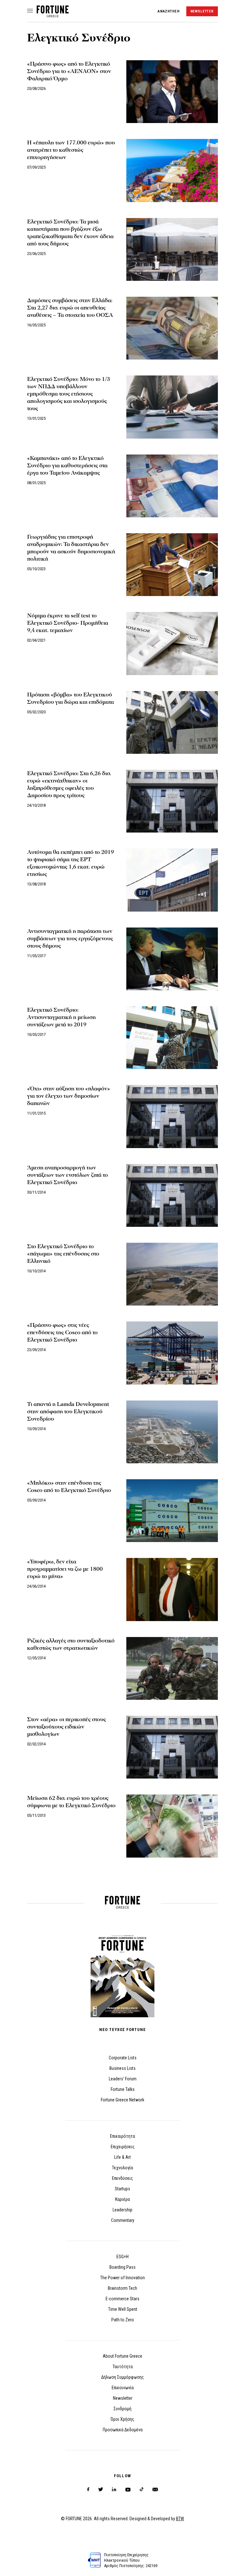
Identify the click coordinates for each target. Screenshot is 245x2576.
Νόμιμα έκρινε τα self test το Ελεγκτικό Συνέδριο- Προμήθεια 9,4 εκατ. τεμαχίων (68, 623)
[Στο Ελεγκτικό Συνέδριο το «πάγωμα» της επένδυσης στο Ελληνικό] (172, 1274)
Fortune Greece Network (122, 2100)
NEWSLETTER (202, 11)
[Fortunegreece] (53, 15)
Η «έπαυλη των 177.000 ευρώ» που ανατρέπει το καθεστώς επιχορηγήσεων (71, 150)
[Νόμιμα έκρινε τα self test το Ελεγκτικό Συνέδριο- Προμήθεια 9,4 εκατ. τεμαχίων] (172, 643)
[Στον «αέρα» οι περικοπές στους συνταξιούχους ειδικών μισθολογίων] (172, 1747)
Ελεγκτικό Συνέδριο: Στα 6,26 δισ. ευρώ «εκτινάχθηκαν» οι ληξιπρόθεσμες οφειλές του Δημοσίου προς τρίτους (69, 784)
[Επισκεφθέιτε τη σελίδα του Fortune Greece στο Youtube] (128, 2491)
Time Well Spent (123, 2309)
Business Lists (122, 2068)
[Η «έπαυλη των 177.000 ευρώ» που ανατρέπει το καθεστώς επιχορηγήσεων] (172, 170)
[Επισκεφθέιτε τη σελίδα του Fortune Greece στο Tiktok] (142, 2489)
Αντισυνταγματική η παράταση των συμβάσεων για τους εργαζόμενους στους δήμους (70, 939)
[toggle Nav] (30, 11)
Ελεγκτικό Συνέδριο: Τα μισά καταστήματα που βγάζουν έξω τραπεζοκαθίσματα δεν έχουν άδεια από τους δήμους (70, 233)
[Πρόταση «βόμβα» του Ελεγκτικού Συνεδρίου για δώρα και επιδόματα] (172, 722)
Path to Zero (123, 2320)
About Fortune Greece (122, 2356)
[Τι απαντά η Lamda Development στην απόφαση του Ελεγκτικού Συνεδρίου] (172, 1432)
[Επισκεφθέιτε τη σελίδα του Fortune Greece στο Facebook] (88, 2489)
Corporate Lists (123, 2058)
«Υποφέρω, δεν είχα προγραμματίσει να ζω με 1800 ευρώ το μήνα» (65, 1569)
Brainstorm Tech (122, 2288)
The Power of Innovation (122, 2278)
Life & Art (122, 2157)
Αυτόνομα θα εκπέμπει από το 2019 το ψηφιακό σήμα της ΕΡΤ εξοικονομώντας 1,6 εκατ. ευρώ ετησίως (71, 863)
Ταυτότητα (123, 2367)
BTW (180, 2519)
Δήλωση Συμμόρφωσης (122, 2377)
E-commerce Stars (122, 2299)
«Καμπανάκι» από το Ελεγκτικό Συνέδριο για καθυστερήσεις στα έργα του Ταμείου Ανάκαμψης (67, 466)
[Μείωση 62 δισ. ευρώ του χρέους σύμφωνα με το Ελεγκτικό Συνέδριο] (172, 1826)
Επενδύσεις (122, 2178)
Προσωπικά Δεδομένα (123, 2430)
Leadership (122, 2210)
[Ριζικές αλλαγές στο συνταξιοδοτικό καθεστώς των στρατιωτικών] (172, 1668)
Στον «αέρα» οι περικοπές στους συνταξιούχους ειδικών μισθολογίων (67, 1727)
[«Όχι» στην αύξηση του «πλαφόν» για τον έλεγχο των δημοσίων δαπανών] (172, 1116)
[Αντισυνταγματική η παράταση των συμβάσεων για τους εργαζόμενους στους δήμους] (172, 959)
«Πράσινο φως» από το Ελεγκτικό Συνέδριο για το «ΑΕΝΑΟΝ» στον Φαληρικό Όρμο (69, 71)
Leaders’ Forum (123, 2079)
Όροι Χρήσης (122, 2419)
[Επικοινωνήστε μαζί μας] (155, 2489)
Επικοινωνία (123, 2388)
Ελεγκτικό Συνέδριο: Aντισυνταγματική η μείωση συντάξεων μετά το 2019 (61, 1017)
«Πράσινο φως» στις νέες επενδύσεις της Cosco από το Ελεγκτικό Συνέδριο (62, 1332)
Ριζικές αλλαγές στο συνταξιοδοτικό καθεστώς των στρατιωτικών (71, 1644)
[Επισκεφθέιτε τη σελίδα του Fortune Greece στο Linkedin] (114, 2489)
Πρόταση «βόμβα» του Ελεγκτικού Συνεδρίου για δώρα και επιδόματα (71, 698)
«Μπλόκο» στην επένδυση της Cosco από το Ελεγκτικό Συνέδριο (69, 1487)
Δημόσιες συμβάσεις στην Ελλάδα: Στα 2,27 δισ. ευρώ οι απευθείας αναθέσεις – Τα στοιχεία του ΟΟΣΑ (70, 308)
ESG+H (122, 2257)
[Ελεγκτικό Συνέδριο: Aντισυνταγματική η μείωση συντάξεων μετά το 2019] (172, 1038)
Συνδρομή (122, 2409)
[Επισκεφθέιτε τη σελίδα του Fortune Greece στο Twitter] (101, 2489)
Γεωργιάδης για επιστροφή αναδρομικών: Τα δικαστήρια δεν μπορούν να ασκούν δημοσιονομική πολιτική (71, 548)
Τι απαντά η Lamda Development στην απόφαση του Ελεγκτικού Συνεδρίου (68, 1412)
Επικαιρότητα (122, 2136)
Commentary (123, 2220)
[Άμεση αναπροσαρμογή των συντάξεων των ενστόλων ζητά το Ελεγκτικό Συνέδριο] (172, 1195)
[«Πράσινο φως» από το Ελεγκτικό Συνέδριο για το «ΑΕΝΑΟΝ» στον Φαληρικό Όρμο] (172, 92)
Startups (122, 2189)
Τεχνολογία (122, 2168)
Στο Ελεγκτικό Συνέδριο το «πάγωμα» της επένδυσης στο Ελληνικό (63, 1254)
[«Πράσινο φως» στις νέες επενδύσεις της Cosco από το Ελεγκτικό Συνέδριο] (172, 1353)
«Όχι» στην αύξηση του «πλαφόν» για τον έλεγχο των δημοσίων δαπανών (69, 1096)
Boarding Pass (122, 2267)
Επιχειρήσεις (123, 2147)
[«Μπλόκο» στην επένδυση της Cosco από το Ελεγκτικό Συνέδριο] (172, 1511)
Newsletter (123, 2398)
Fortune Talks (123, 2089)
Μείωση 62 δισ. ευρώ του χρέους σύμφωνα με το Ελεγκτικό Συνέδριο (71, 1802)
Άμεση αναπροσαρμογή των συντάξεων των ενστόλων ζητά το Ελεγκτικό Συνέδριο (67, 1175)
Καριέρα (122, 2199)
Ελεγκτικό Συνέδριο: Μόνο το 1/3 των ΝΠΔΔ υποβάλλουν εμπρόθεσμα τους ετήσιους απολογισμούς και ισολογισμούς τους (69, 394)
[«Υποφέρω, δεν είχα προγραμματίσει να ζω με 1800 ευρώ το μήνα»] (172, 1589)
